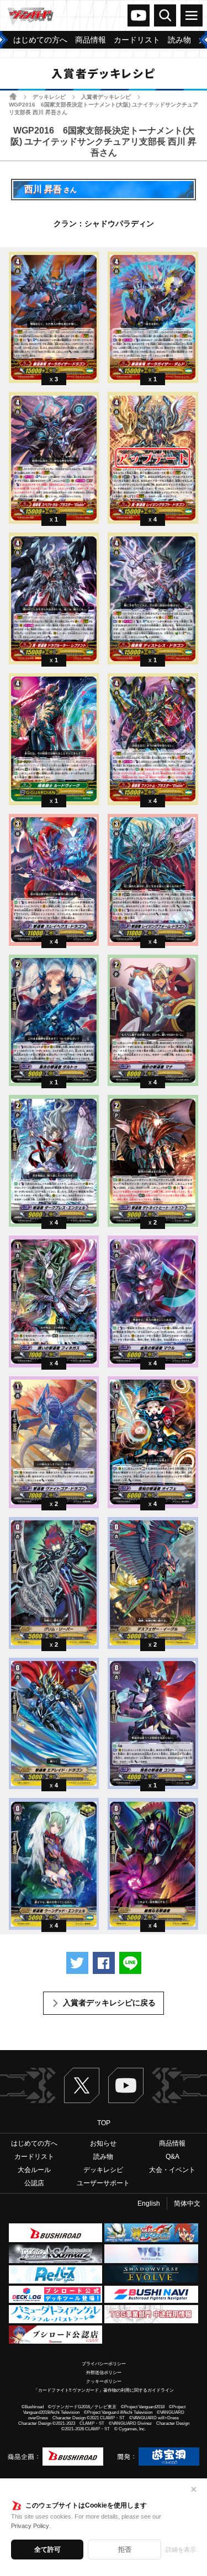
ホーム (13, 96)
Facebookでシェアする (104, 1963)
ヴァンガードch (139, 15)
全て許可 (47, 2550)
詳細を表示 (181, 2550)
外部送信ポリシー (104, 2373)
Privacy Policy (30, 2526)
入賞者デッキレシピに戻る (109, 2003)
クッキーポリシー (104, 2381)
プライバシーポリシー (104, 2364)
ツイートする (77, 1963)
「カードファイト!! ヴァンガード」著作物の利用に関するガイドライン (104, 2390)
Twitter (82, 2085)
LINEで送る (130, 1963)
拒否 (125, 2550)
